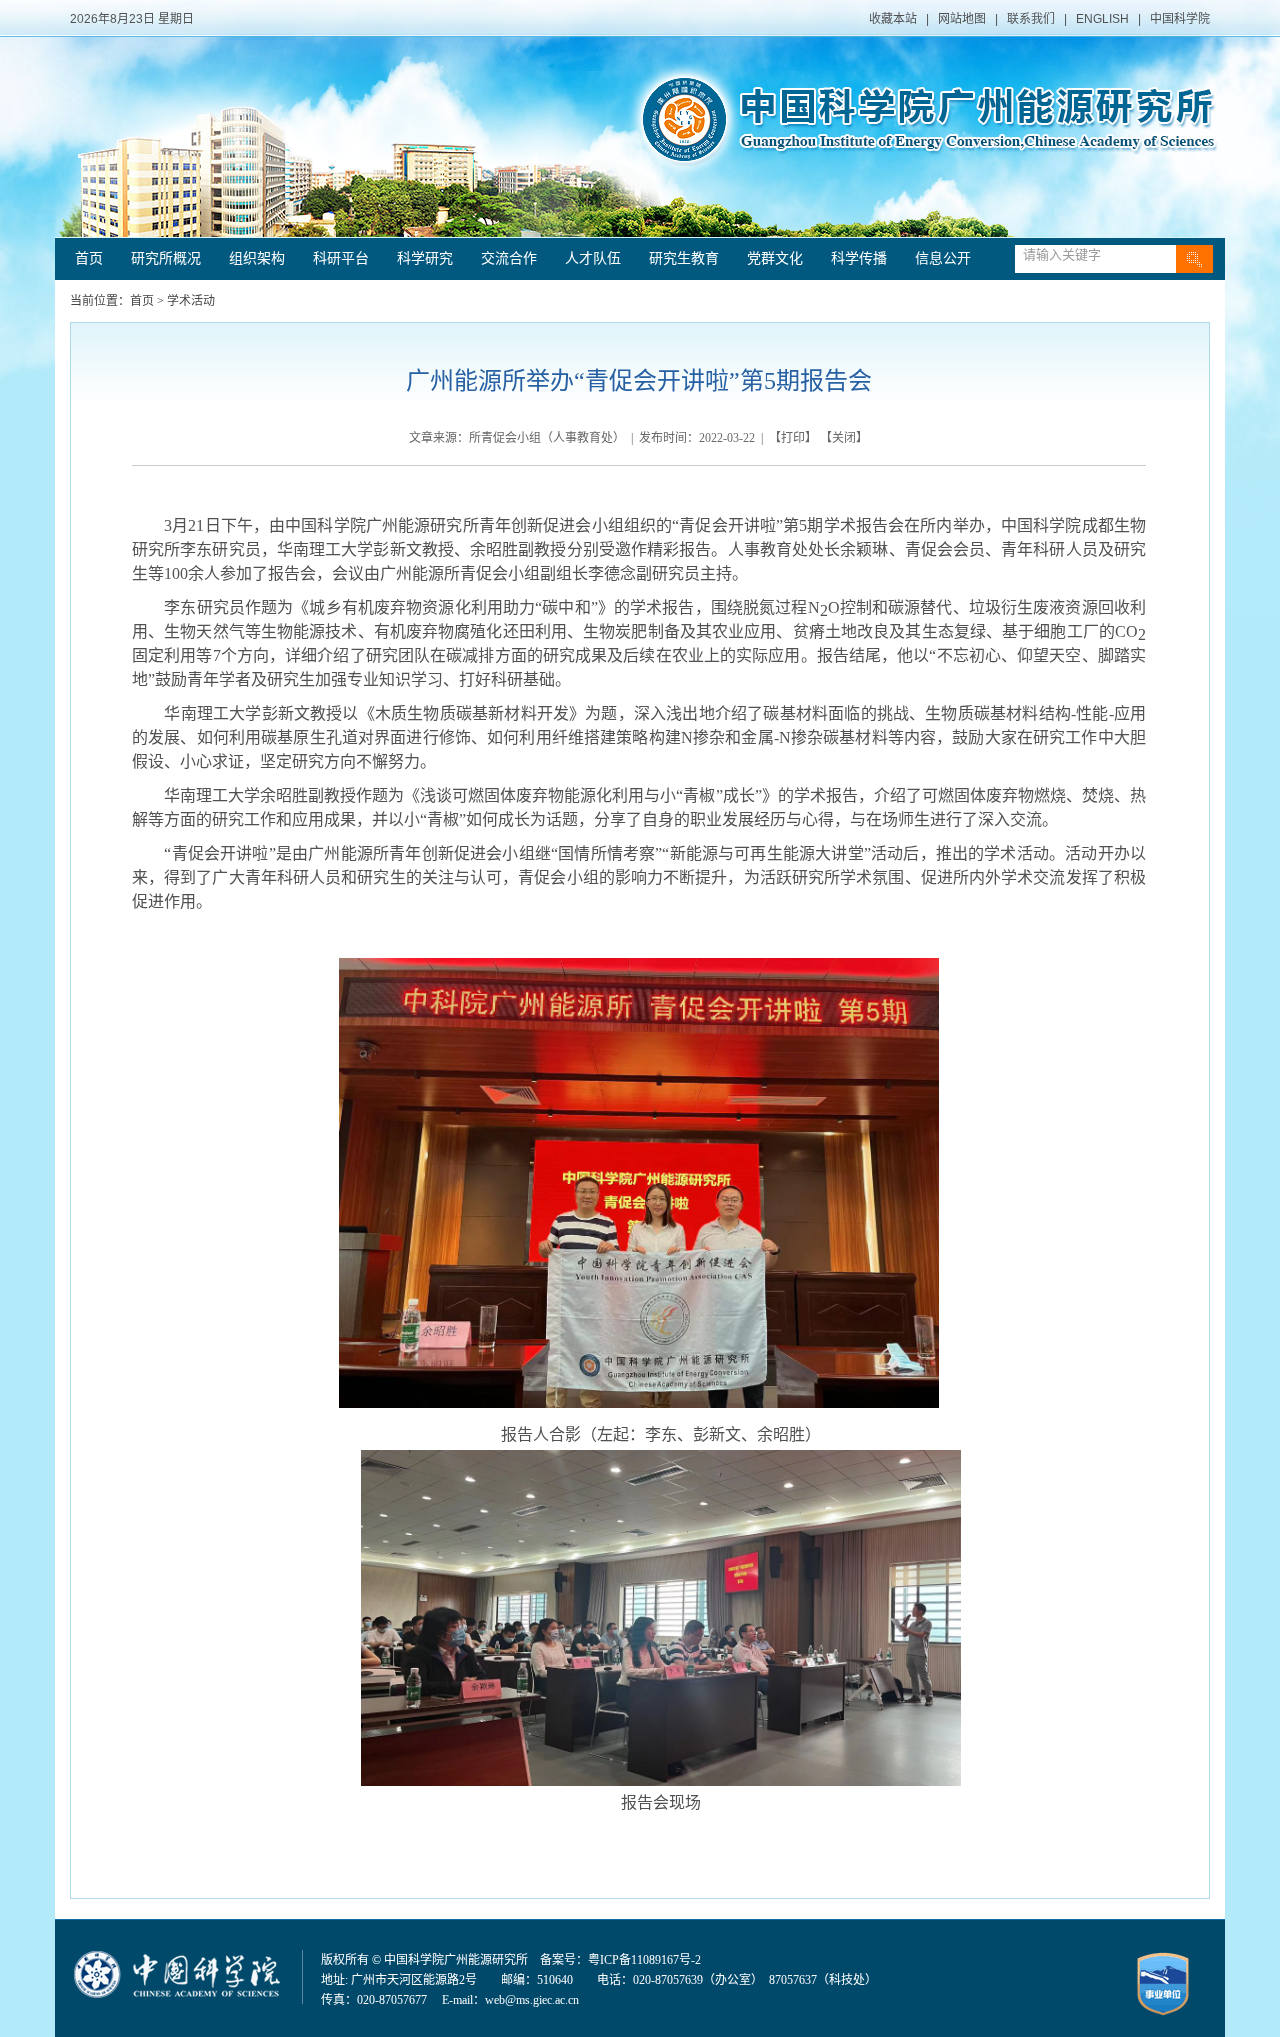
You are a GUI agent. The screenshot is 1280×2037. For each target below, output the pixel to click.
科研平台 (341, 258)
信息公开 (943, 258)
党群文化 (775, 258)
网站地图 (962, 19)
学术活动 (191, 301)
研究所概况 (166, 258)
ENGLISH (1102, 19)
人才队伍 (593, 258)
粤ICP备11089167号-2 (644, 1960)
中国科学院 (1180, 19)
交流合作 (509, 258)
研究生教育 (684, 258)
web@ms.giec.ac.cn (532, 2000)
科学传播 (859, 258)
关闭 (844, 438)
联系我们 (1031, 19)
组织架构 (257, 258)
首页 (89, 258)
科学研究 (425, 258)
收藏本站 (893, 19)
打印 (793, 438)
